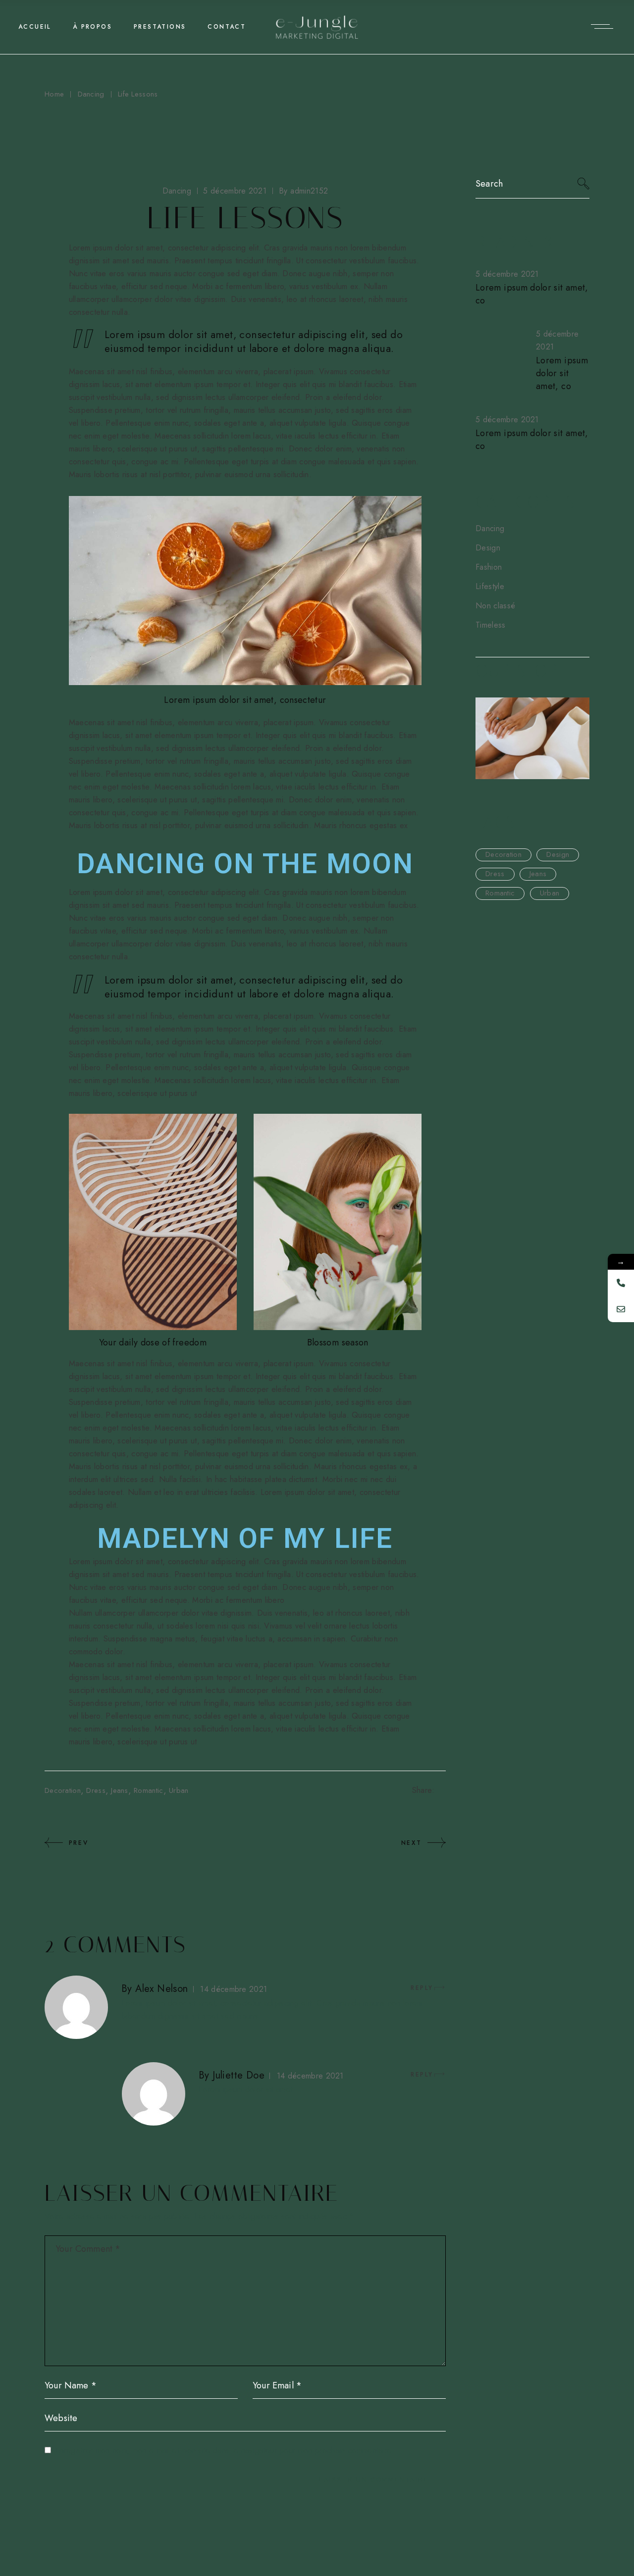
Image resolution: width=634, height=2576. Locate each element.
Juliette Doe (238, 2075)
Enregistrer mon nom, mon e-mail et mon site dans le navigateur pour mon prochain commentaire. (224, 2451)
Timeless (491, 625)
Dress (96, 1790)
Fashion (489, 567)
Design (488, 548)
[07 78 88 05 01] (621, 1283)
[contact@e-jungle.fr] (621, 1309)
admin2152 (304, 191)
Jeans (120, 1790)
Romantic (148, 1790)
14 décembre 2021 (234, 1989)
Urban (179, 1790)
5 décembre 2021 (235, 191)
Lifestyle (490, 586)
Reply (422, 1988)
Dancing (91, 94)
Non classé (495, 606)
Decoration (63, 1790)
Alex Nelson (161, 1989)
